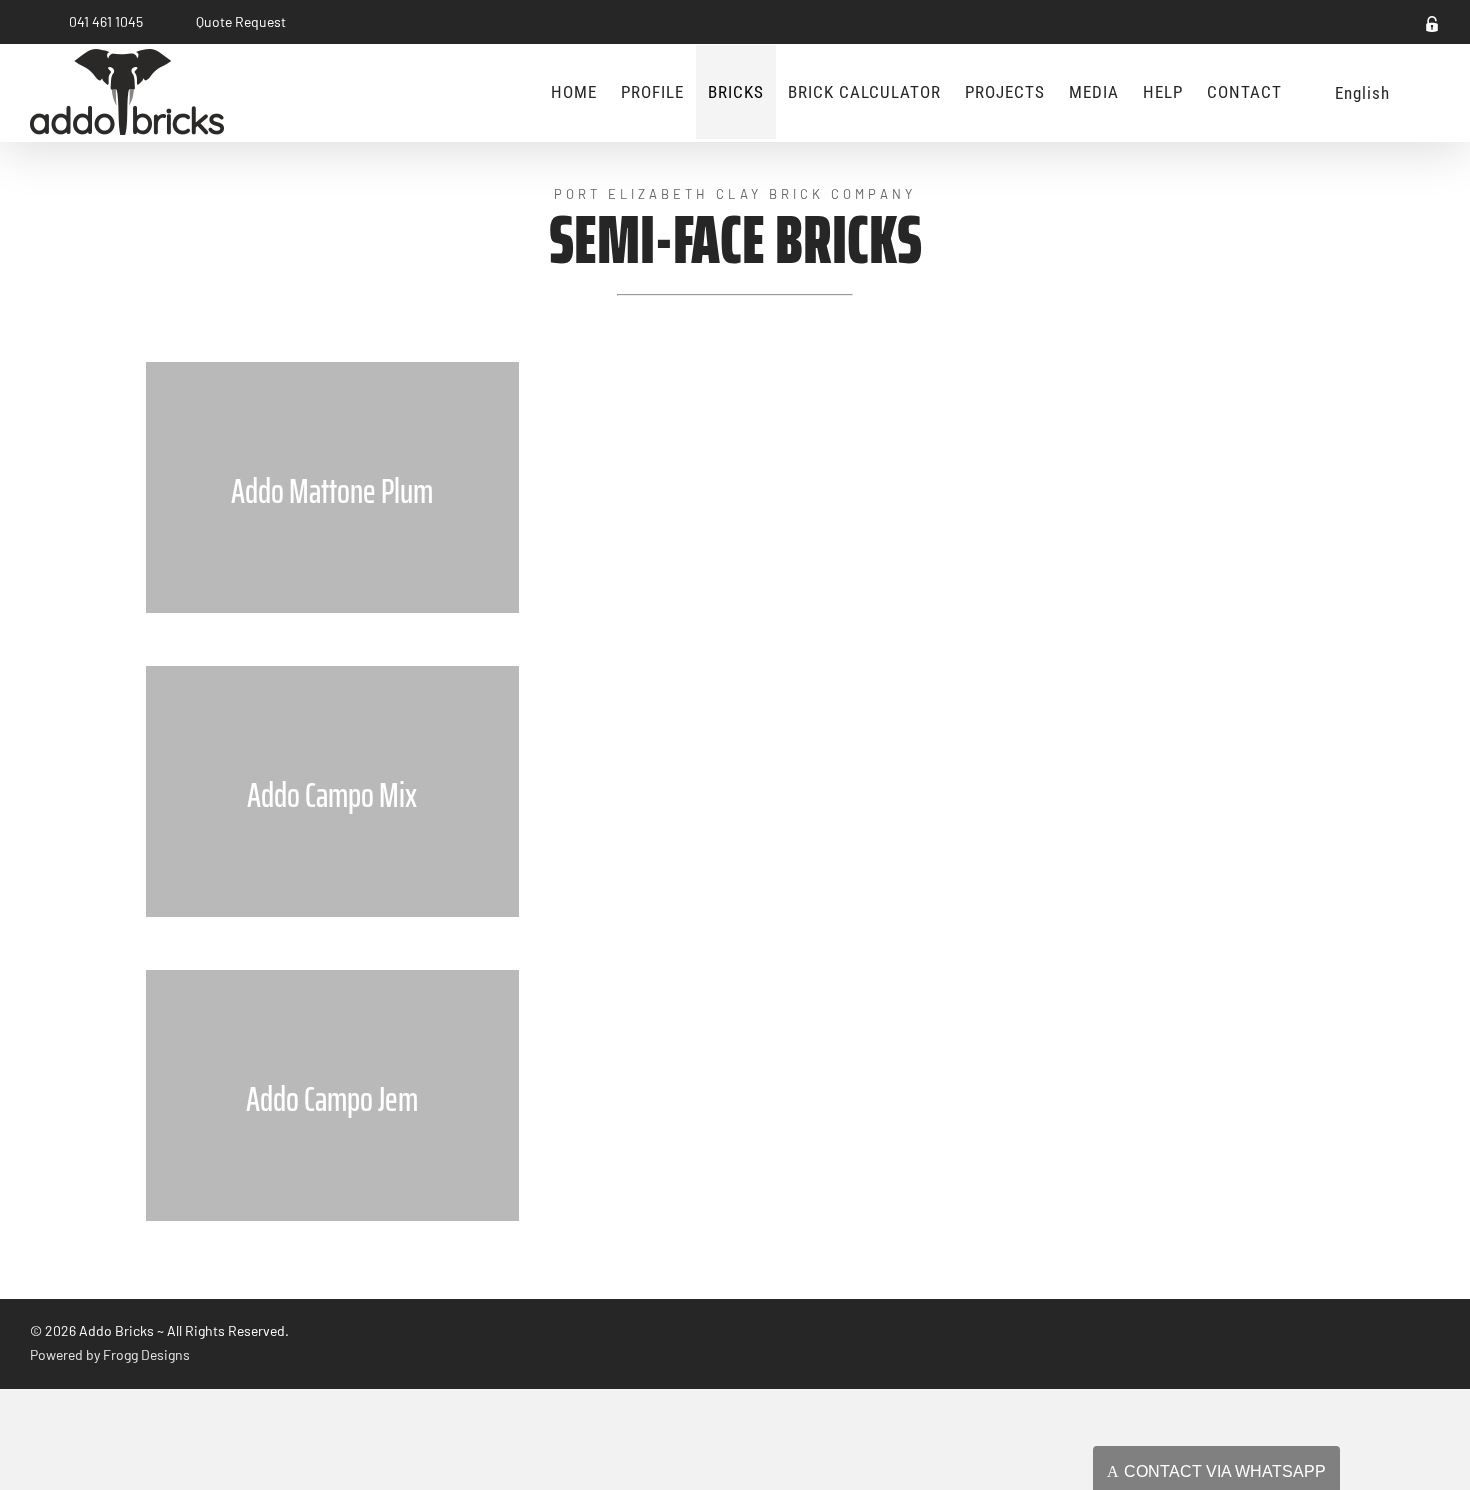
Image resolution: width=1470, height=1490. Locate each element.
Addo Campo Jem (332, 1099)
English (1362, 93)
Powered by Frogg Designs (110, 1354)
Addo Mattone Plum (332, 491)
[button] (1421, 92)
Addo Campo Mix (332, 795)
